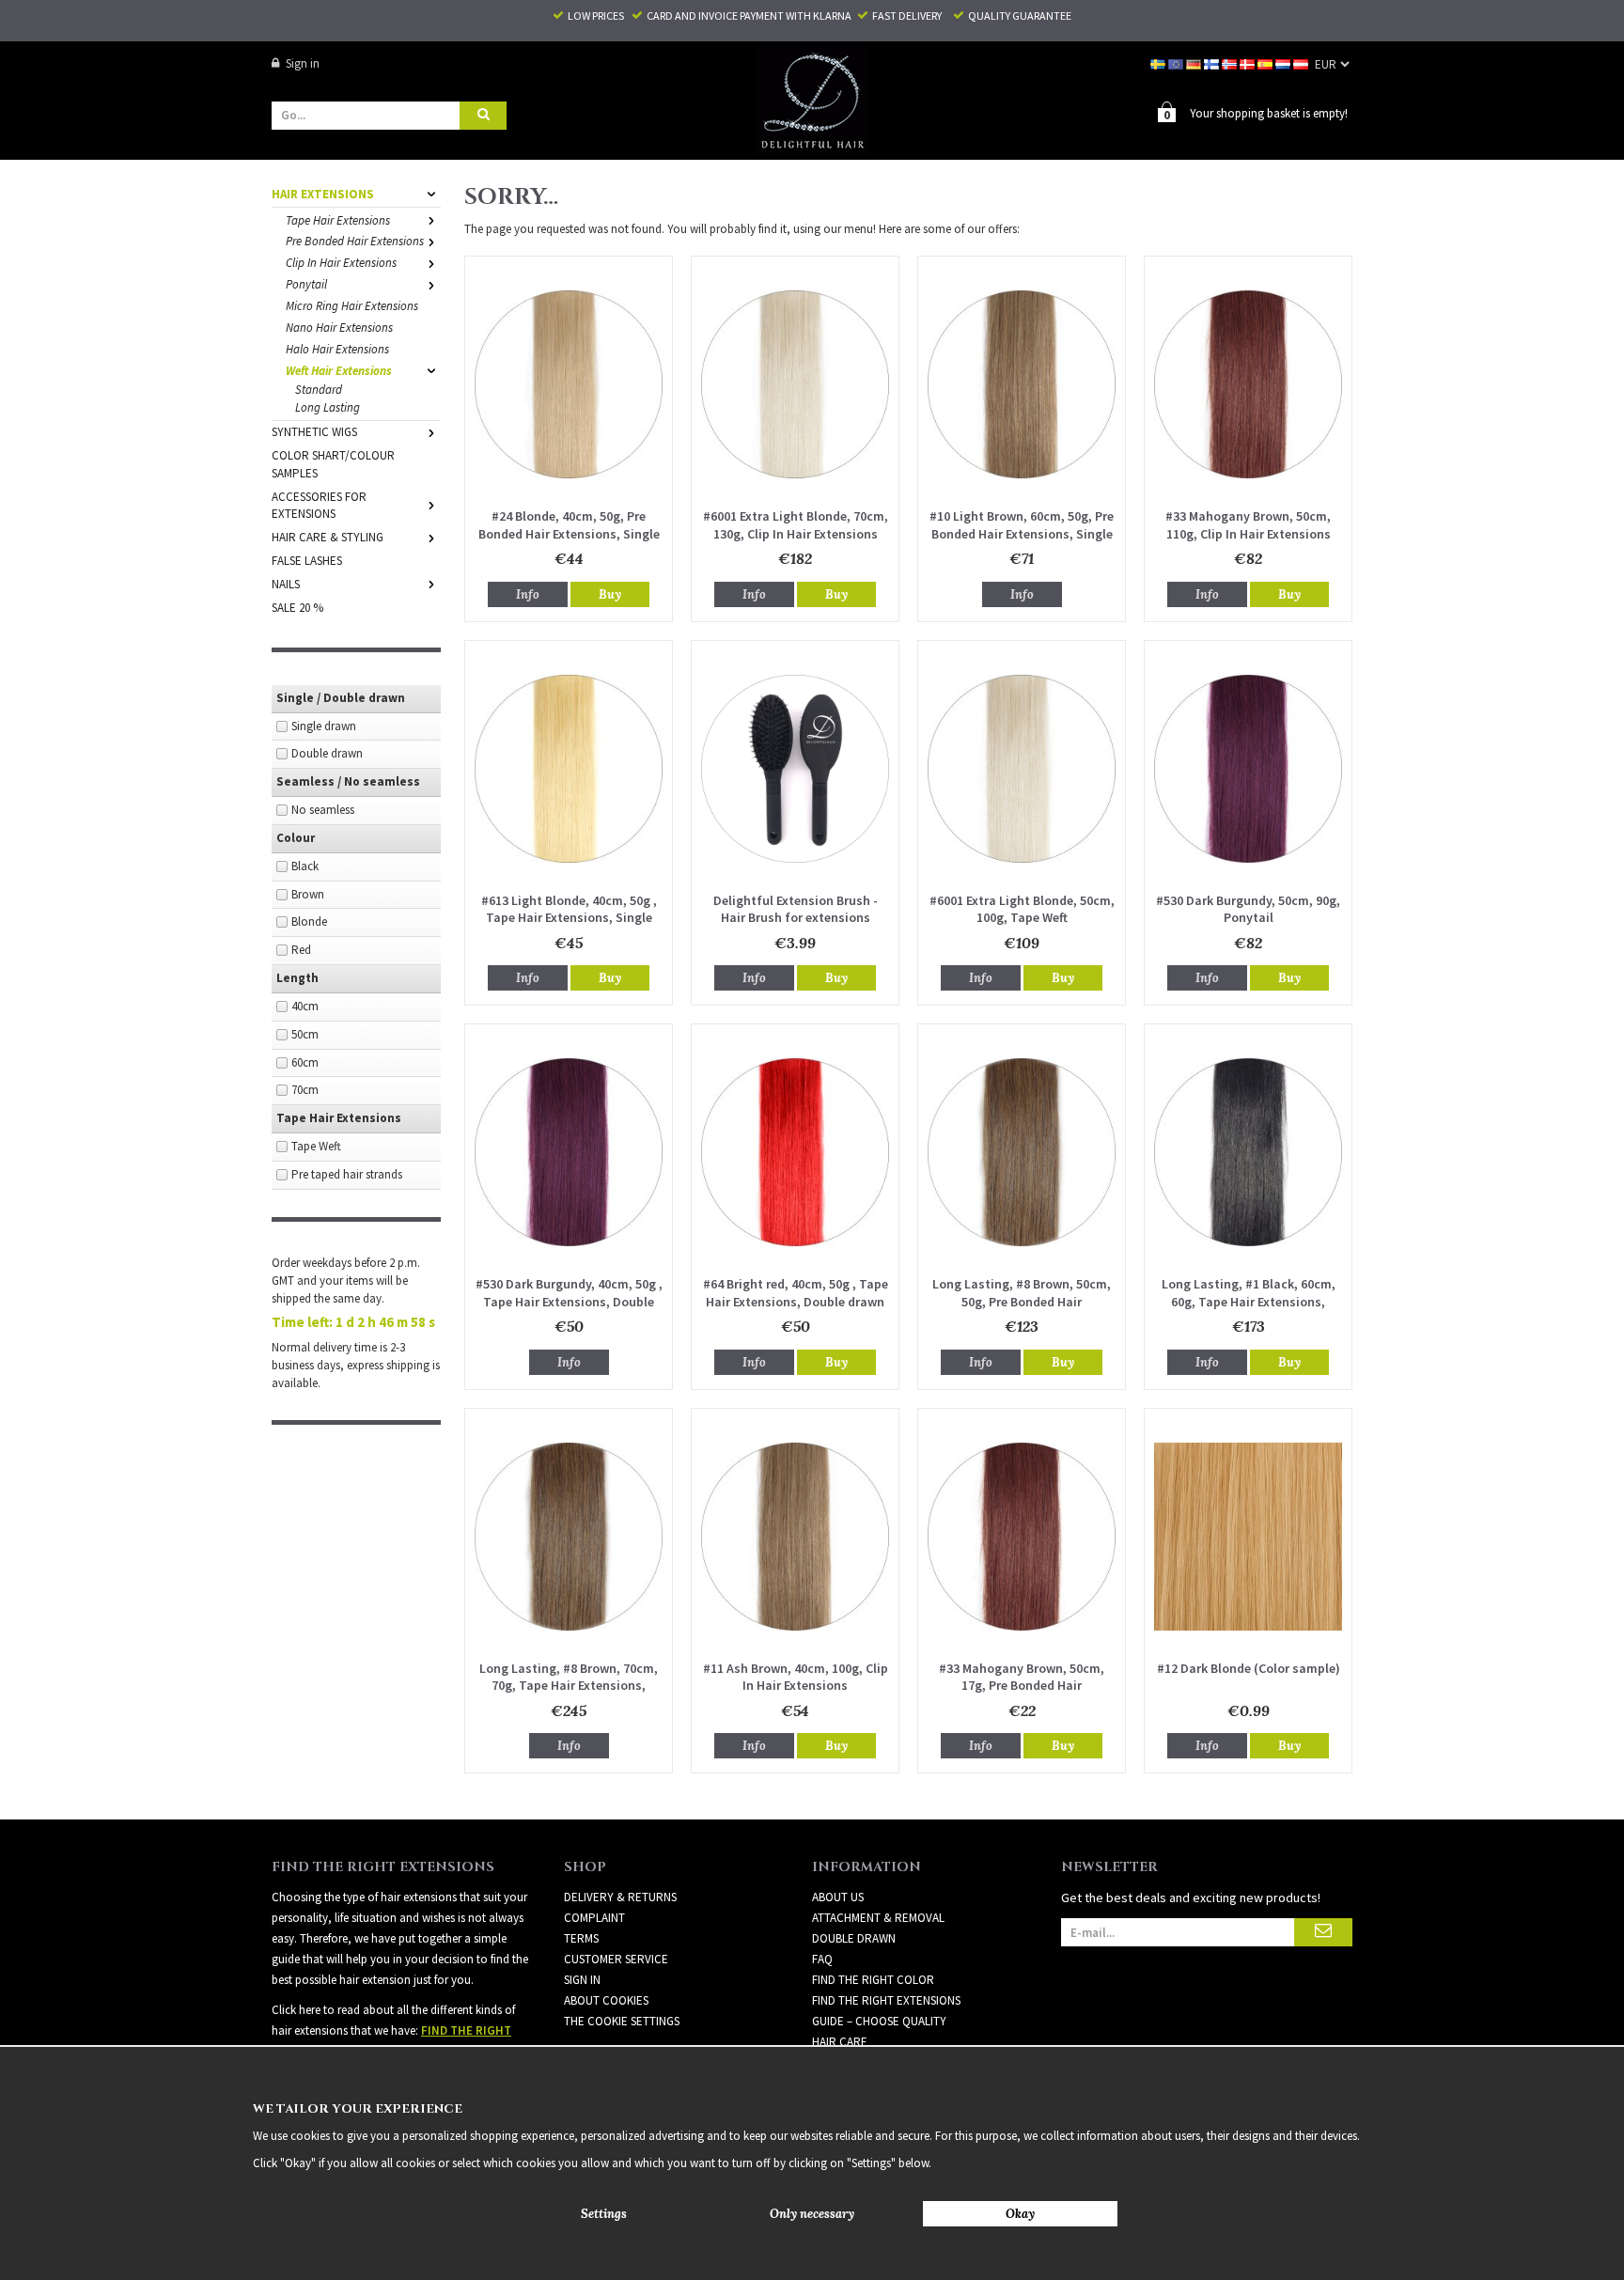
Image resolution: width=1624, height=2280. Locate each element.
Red (301, 950)
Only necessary (812, 2214)
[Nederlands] (1284, 63)
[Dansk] (1249, 63)
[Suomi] (1213, 63)
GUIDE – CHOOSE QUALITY (879, 2021)
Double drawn (327, 753)
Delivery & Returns (620, 1897)
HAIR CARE (840, 2042)
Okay (1020, 2214)
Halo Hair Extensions (337, 349)
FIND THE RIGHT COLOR (873, 1980)
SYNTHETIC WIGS (314, 432)
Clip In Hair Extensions (341, 263)
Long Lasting (328, 407)
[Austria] (1302, 63)
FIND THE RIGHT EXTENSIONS (886, 2000)
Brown (308, 894)
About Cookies (606, 2000)
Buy (610, 594)
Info (528, 594)
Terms (581, 1938)
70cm (305, 1090)
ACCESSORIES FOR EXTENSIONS (319, 506)
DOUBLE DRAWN (854, 1938)
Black (305, 866)
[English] (1177, 63)
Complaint (594, 1918)
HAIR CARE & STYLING (328, 537)
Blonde (309, 921)
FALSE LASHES (307, 561)
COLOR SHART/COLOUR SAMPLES (333, 464)
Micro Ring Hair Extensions (352, 306)
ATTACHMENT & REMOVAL (878, 1918)
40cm (305, 1006)
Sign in (303, 63)
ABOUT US (838, 1897)
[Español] (1266, 63)
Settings (604, 2214)
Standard (319, 390)
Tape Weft (316, 1146)
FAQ (822, 1959)
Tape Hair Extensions (338, 220)
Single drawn (324, 726)
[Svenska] (1159, 63)
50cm (305, 1034)
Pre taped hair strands (347, 1174)
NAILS (286, 584)
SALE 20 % (297, 608)
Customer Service (616, 1959)
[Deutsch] (1195, 63)
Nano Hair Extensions (339, 328)
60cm (305, 1062)
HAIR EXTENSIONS (323, 194)
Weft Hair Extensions (339, 371)
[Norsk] (1231, 63)
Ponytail (306, 284)
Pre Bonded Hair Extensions (355, 241)
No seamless (323, 810)
